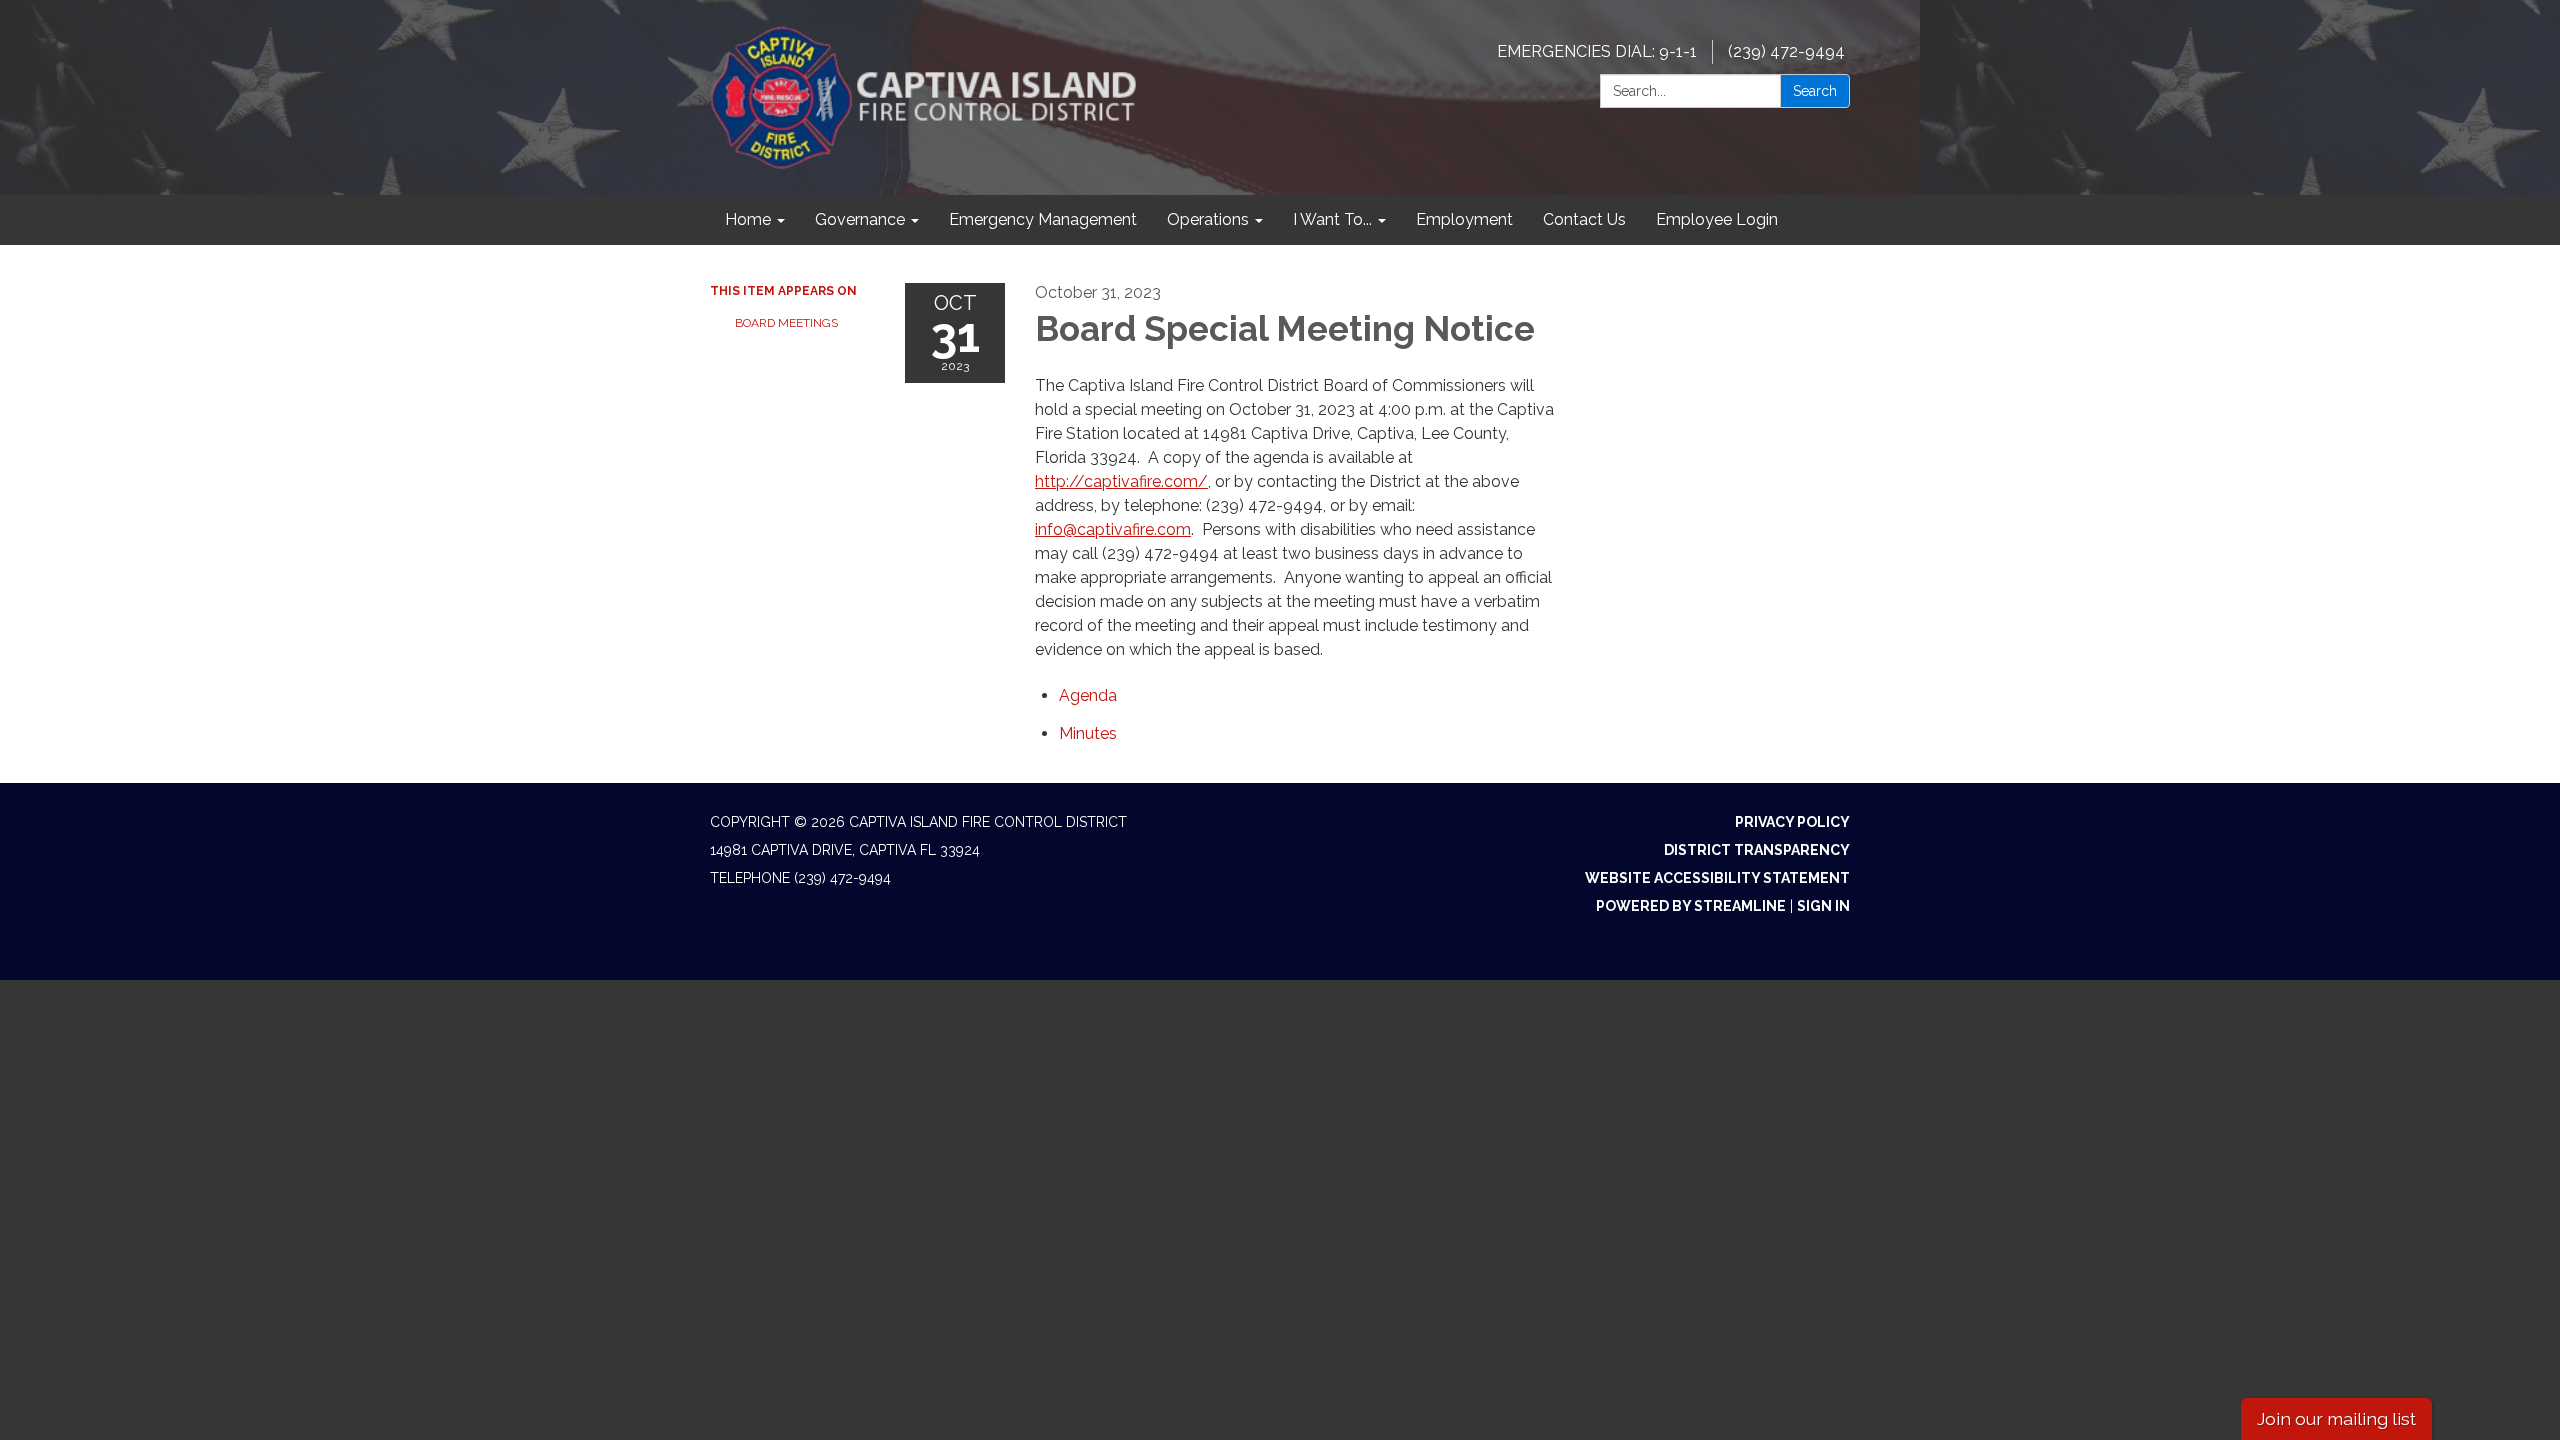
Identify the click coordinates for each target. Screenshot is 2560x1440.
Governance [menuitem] (860, 219)
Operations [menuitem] (1208, 219)
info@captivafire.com (1113, 529)
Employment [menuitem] (1464, 219)
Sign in (1823, 906)
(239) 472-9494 (1786, 51)
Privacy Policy (1792, 822)
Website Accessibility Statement (1717, 878)
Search (1815, 91)
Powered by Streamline (1691, 906)
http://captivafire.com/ (1121, 481)
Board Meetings (786, 323)
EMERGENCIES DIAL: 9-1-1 (1597, 51)
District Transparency (1757, 850)
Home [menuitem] (748, 219)
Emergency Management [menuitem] (1043, 219)
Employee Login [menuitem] (1717, 219)
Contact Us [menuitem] (1584, 219)
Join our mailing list (2336, 1418)
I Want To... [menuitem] (1332, 219)
